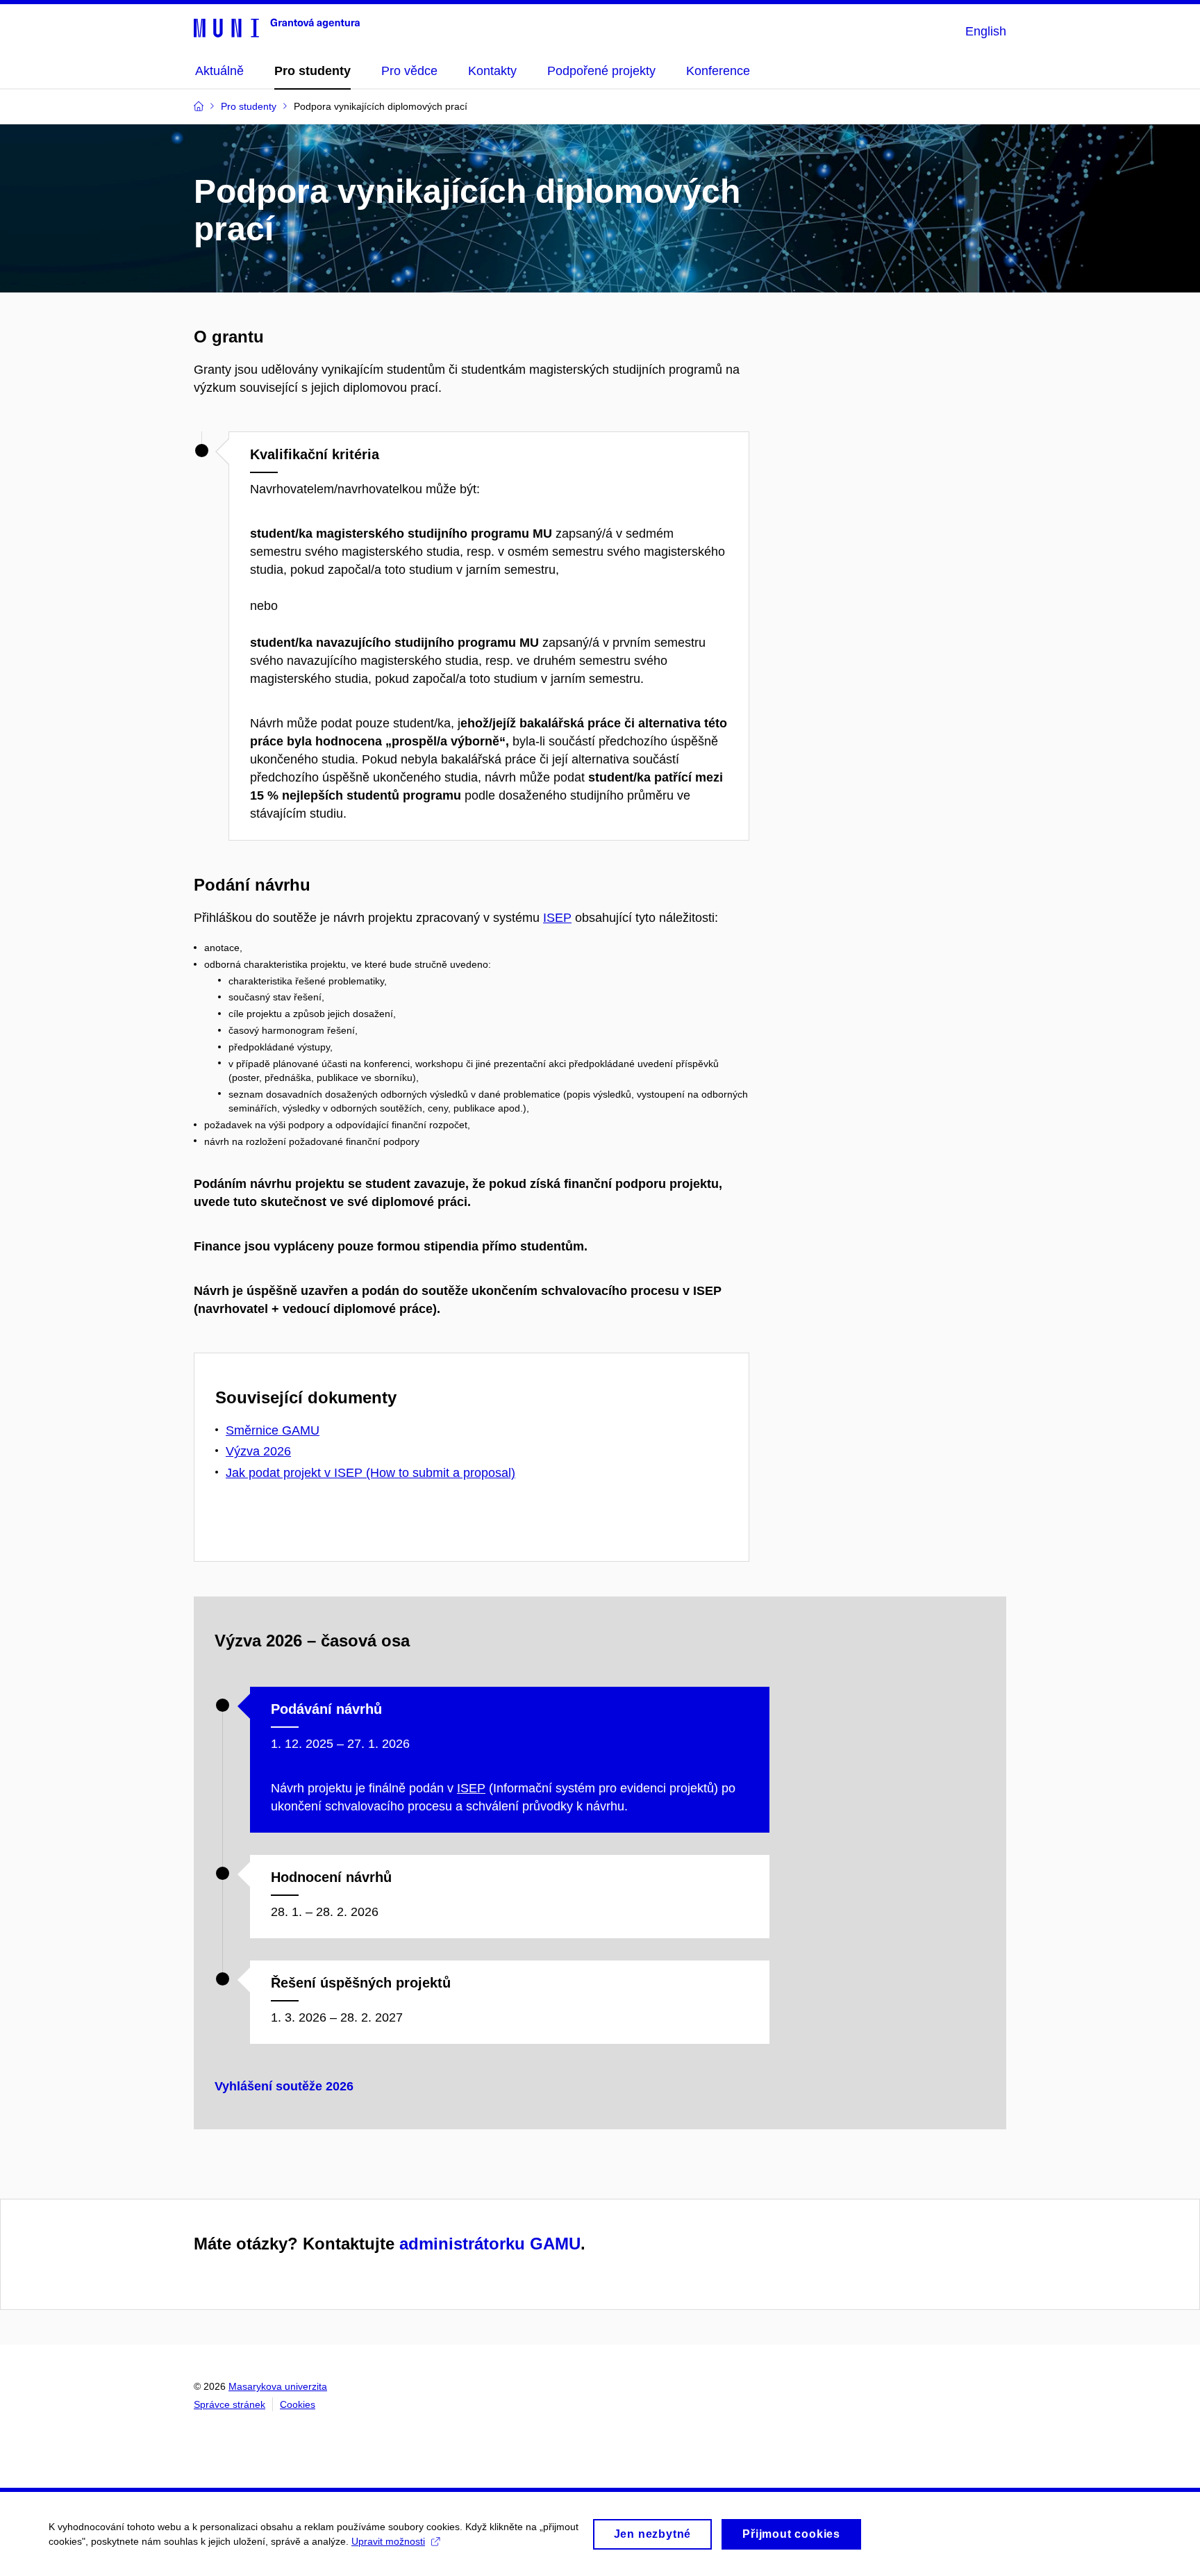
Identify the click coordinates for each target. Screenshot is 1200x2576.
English (986, 31)
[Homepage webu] (277, 27)
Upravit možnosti (388, 2541)
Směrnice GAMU (273, 1430)
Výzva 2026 (258, 1451)
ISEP (557, 918)
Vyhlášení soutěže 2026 (284, 2086)
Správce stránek (230, 2404)
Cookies (298, 2404)
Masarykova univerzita (278, 2386)
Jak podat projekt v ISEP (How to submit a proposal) (370, 1473)
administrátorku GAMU (490, 2244)
